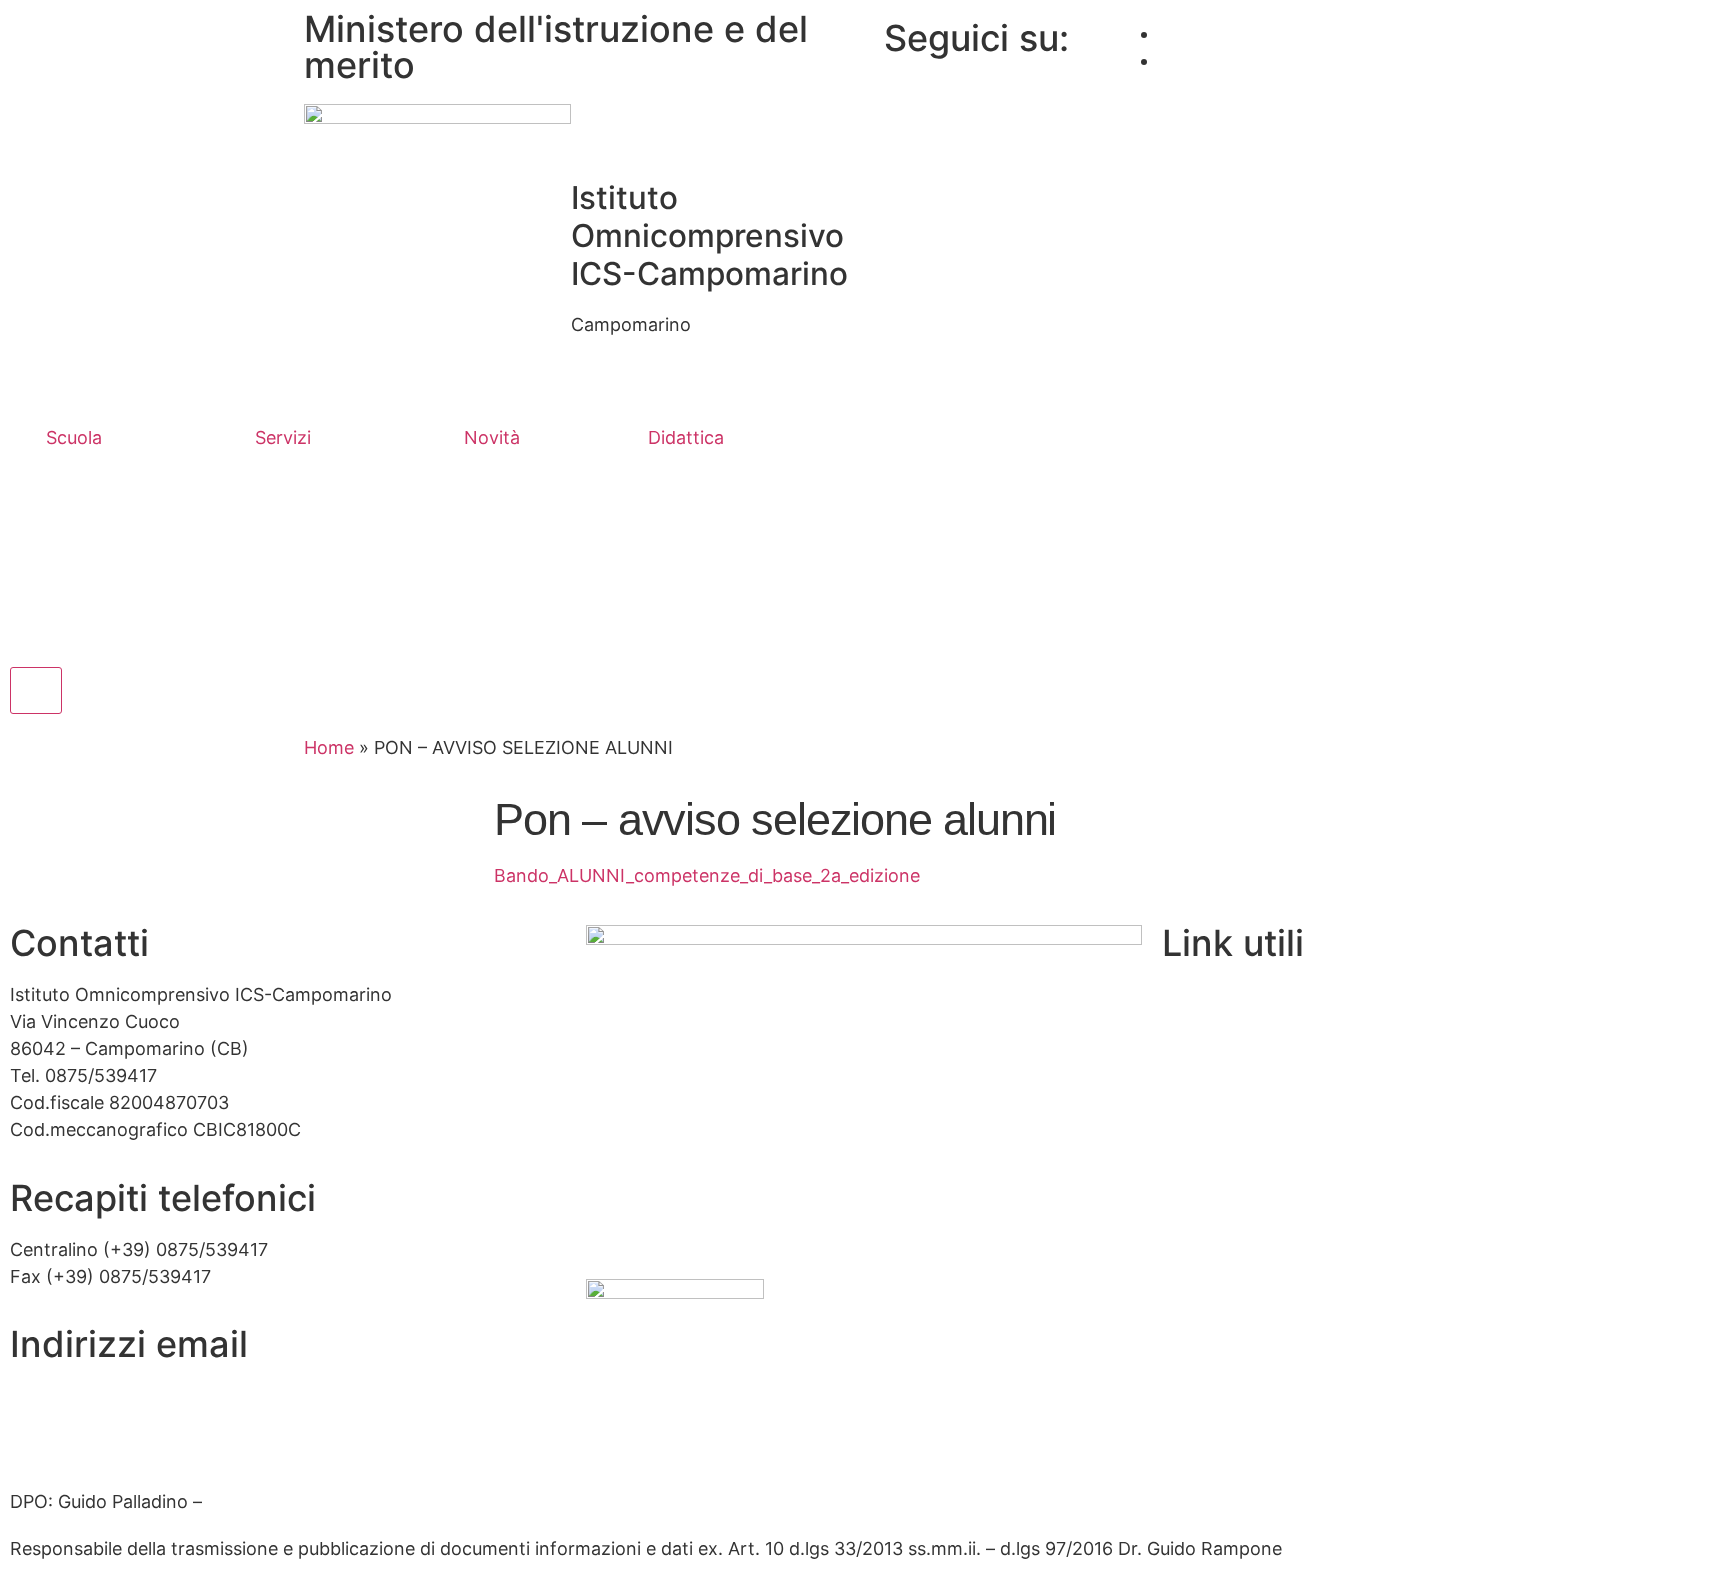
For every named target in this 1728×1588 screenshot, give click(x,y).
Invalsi (1188, 1167)
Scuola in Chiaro (1230, 1124)
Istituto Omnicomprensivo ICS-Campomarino (709, 235)
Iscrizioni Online (1229, 1038)
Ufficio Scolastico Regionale (1280, 1081)
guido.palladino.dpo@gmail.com (342, 1501)
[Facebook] (1166, 33)
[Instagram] (1166, 60)
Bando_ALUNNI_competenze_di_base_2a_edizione (707, 875)
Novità (492, 437)
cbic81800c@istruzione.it (118, 1395)
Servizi (283, 437)
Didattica (686, 437)
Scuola (74, 437)
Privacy (1193, 1210)
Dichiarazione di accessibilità (1283, 1254)
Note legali (1207, 1297)
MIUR (1185, 994)
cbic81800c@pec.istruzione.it (136, 1438)
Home (329, 747)
